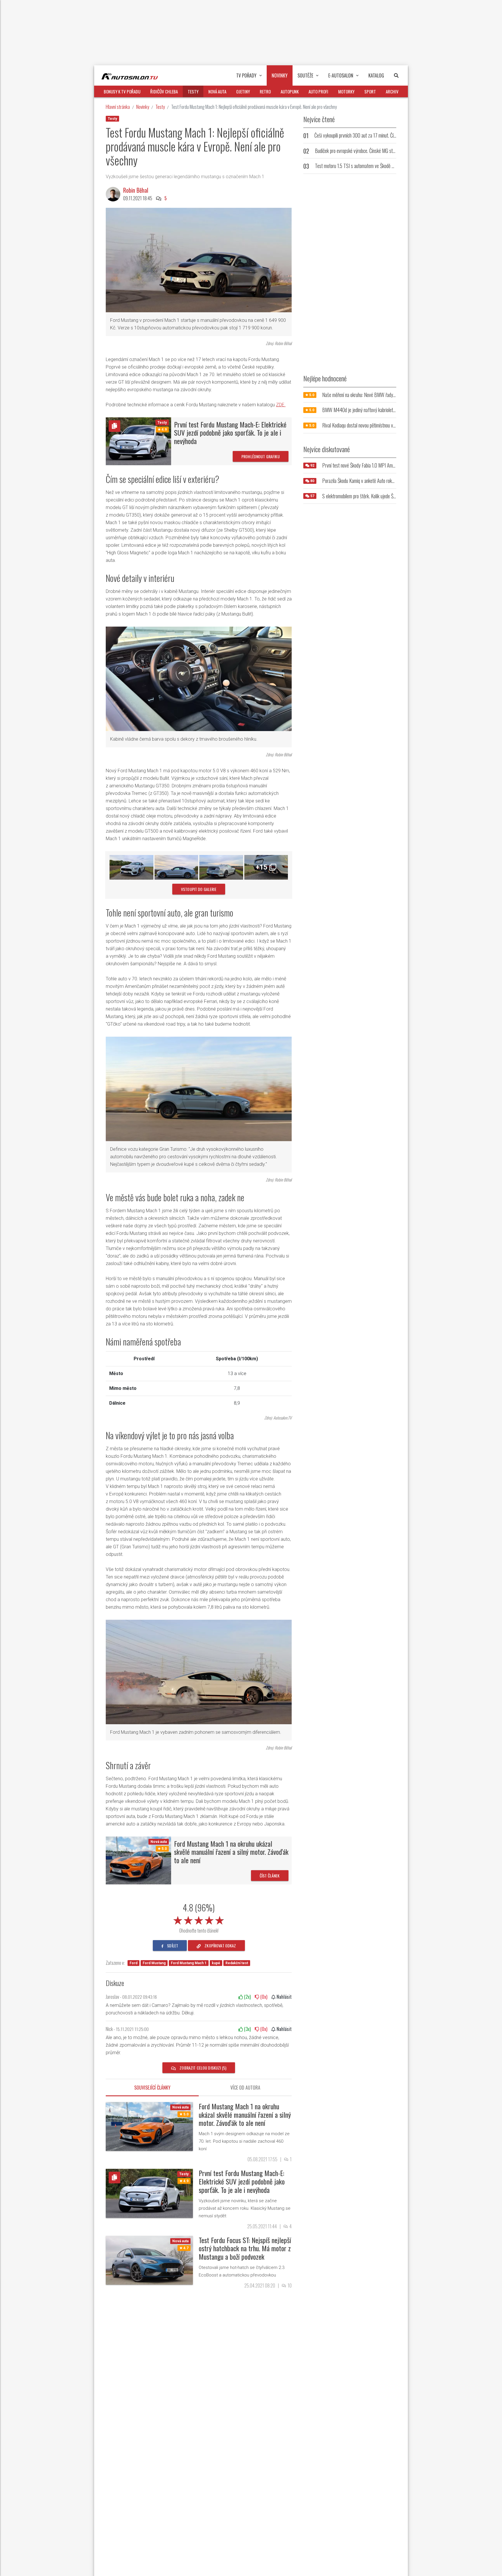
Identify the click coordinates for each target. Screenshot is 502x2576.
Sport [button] (370, 91)
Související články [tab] (152, 2088)
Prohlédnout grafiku (261, 456)
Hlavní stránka (118, 107)
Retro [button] (265, 91)
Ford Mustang (154, 1963)
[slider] (199, 1919)
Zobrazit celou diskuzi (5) (202, 2068)
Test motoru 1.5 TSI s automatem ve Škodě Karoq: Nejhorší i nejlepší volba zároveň (387, 166)
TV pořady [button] (246, 75)
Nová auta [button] (217, 91)
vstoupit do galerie (199, 889)
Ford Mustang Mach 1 (189, 1963)
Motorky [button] (346, 91)
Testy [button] (193, 91)
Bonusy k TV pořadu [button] (122, 91)
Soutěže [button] (305, 75)
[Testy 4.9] (138, 441)
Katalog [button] (376, 75)
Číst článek (270, 1876)
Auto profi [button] (318, 91)
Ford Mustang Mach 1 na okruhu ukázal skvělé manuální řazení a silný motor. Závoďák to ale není (231, 1852)
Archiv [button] (392, 91)
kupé (216, 1963)
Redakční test (237, 1963)
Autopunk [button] (290, 91)
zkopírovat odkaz (220, 1945)
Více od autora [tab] (245, 2088)
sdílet (172, 1945)
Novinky (143, 107)
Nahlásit (284, 1997)
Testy (160, 107)
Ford (133, 1963)
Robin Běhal (136, 190)
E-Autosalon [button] (341, 75)
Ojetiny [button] (243, 91)
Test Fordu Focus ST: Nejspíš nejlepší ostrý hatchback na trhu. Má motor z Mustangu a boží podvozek (245, 2248)
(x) (247, 1997)
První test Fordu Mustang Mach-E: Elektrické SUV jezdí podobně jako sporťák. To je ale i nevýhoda (230, 433)
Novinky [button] (280, 75)
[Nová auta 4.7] (149, 2260)
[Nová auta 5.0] (138, 1860)
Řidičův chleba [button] (164, 91)
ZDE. (281, 405)
